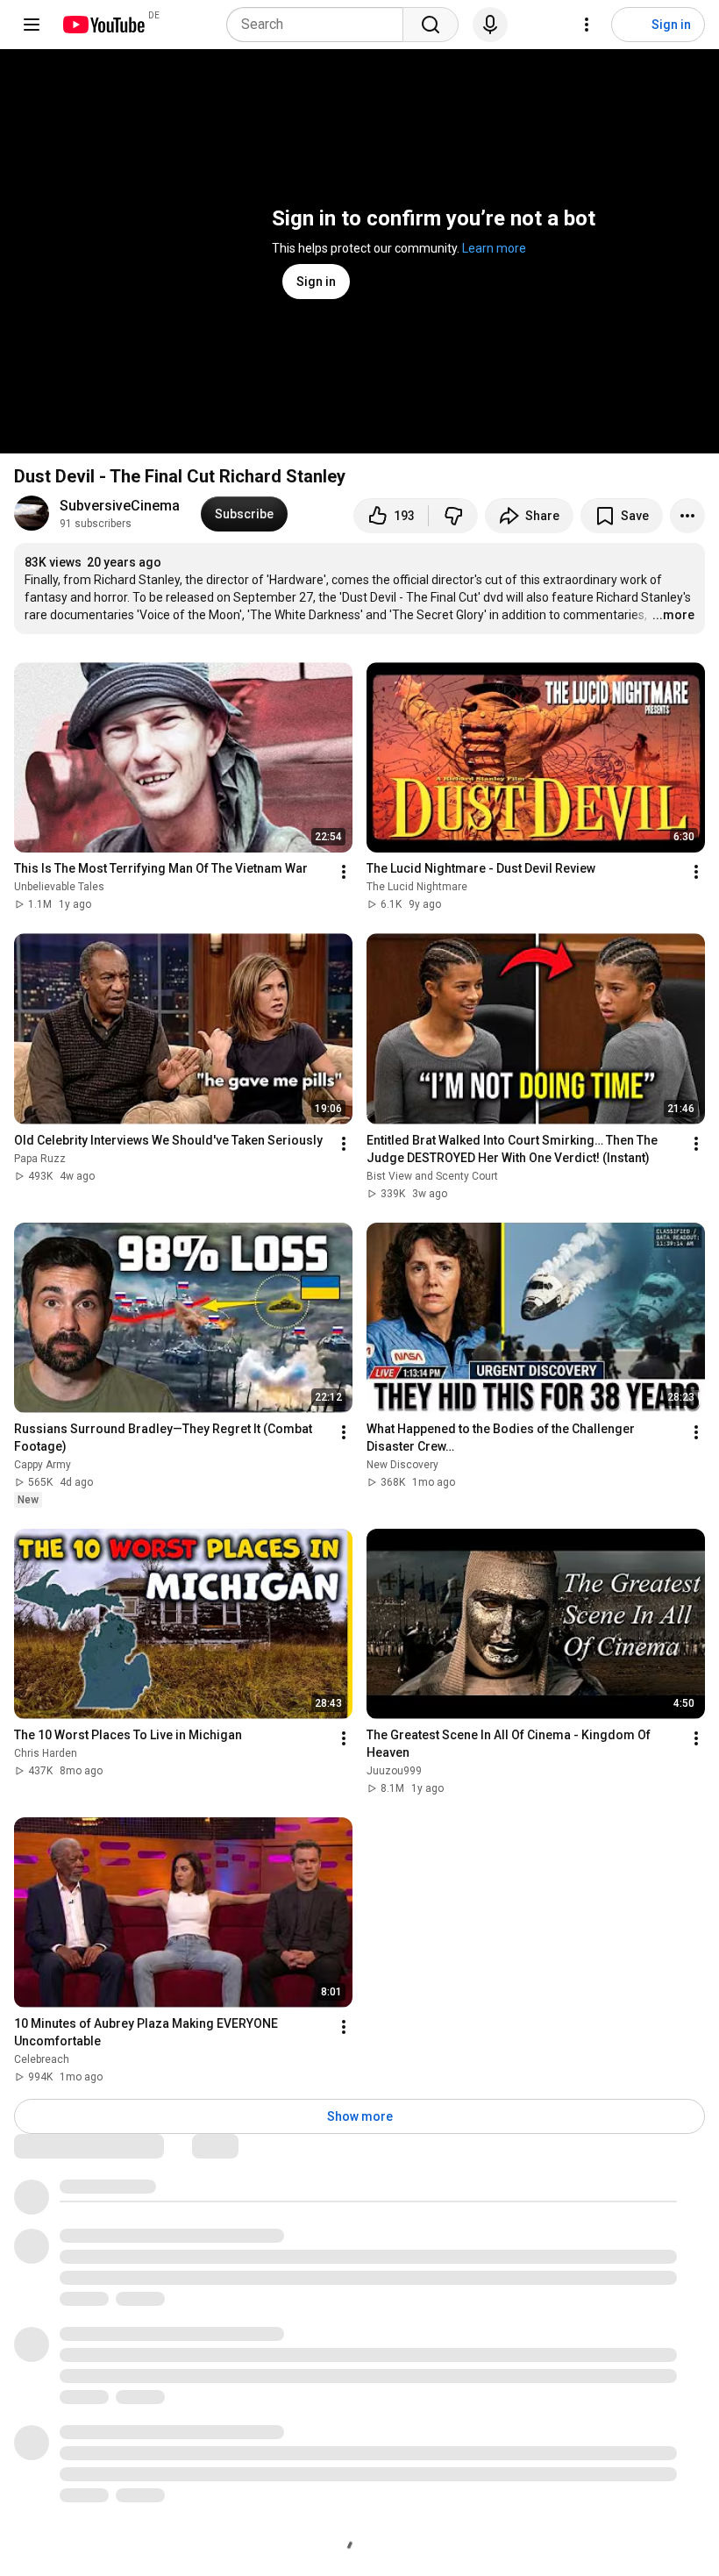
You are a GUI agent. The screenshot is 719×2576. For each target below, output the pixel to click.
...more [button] (673, 615)
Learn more (494, 248)
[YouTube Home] (103, 25)
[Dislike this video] (453, 516)
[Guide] (32, 25)
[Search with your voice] (490, 25)
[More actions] (687, 516)
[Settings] (587, 25)
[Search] (431, 25)
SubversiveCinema (120, 506)
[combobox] (320, 25)
